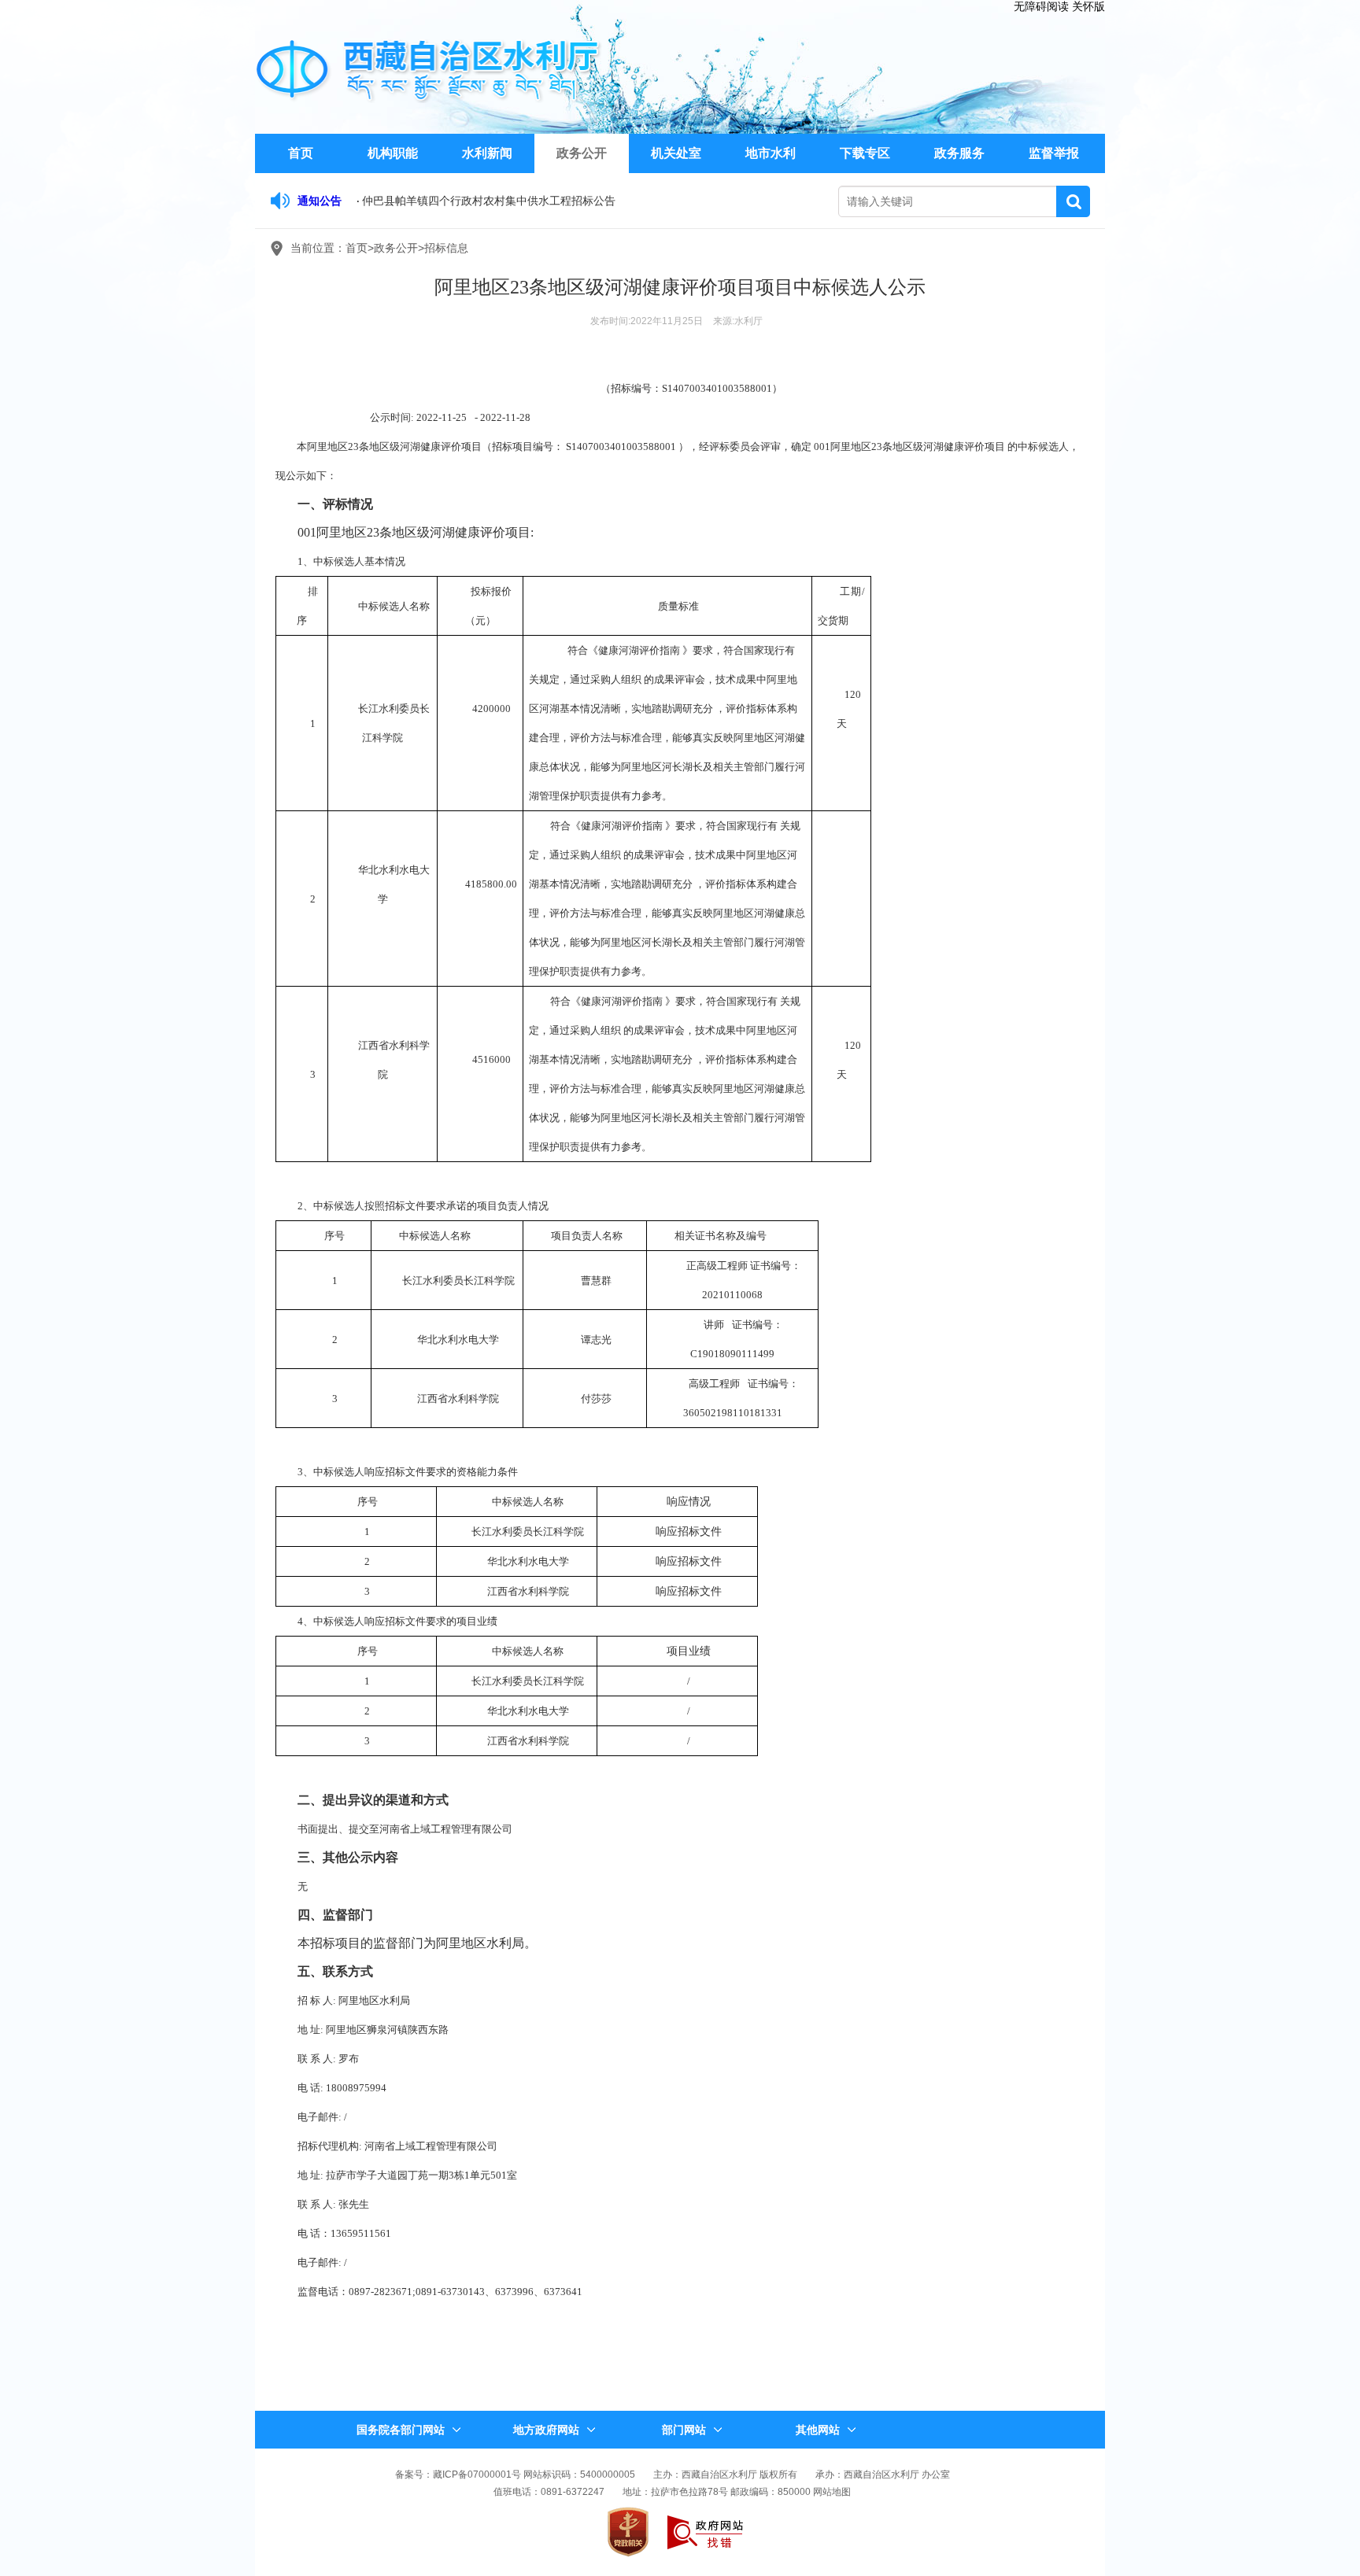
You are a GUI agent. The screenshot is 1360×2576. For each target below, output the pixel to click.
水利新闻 (487, 153)
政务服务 (959, 153)
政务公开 (582, 153)
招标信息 (446, 248)
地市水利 (771, 153)
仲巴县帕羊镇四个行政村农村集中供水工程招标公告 (489, 201)
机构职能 (393, 153)
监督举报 (1054, 153)
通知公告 (320, 201)
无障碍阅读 (1041, 6)
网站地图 (832, 2492)
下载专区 (865, 153)
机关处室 (676, 153)
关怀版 (1088, 6)
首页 (301, 153)
